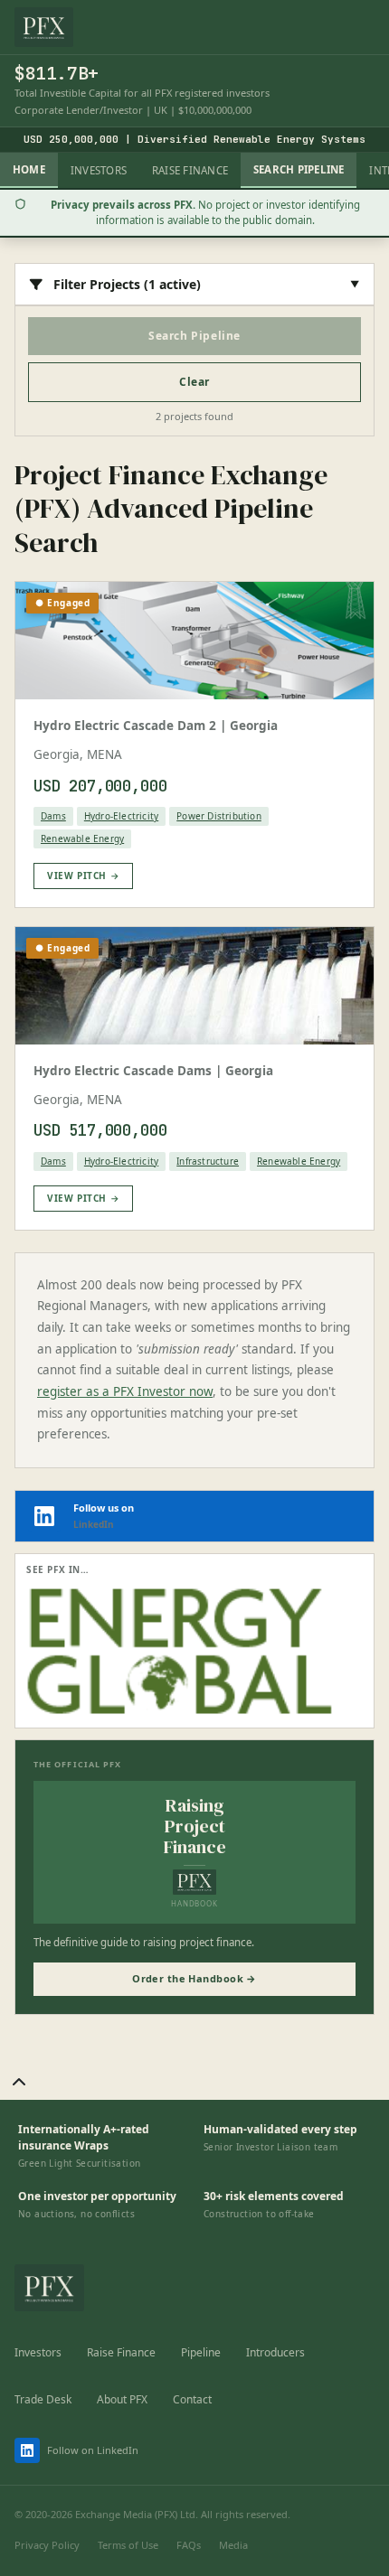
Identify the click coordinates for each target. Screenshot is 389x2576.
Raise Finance (121, 2352)
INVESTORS (99, 170)
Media (233, 2545)
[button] (19, 2083)
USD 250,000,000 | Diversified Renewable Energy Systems (194, 139)
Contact (192, 2399)
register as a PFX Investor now (125, 1391)
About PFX (122, 2399)
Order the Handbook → (194, 1978)
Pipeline (201, 2352)
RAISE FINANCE (190, 170)
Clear (194, 382)
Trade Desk (43, 2399)
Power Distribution (219, 816)
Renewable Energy (82, 838)
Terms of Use (128, 2545)
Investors (38, 2352)
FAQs (189, 2545)
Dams (53, 816)
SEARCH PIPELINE (299, 169)
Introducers (275, 2352)
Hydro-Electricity (121, 816)
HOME (29, 169)
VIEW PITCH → (83, 876)
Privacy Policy (47, 2545)
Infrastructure (208, 1161)
